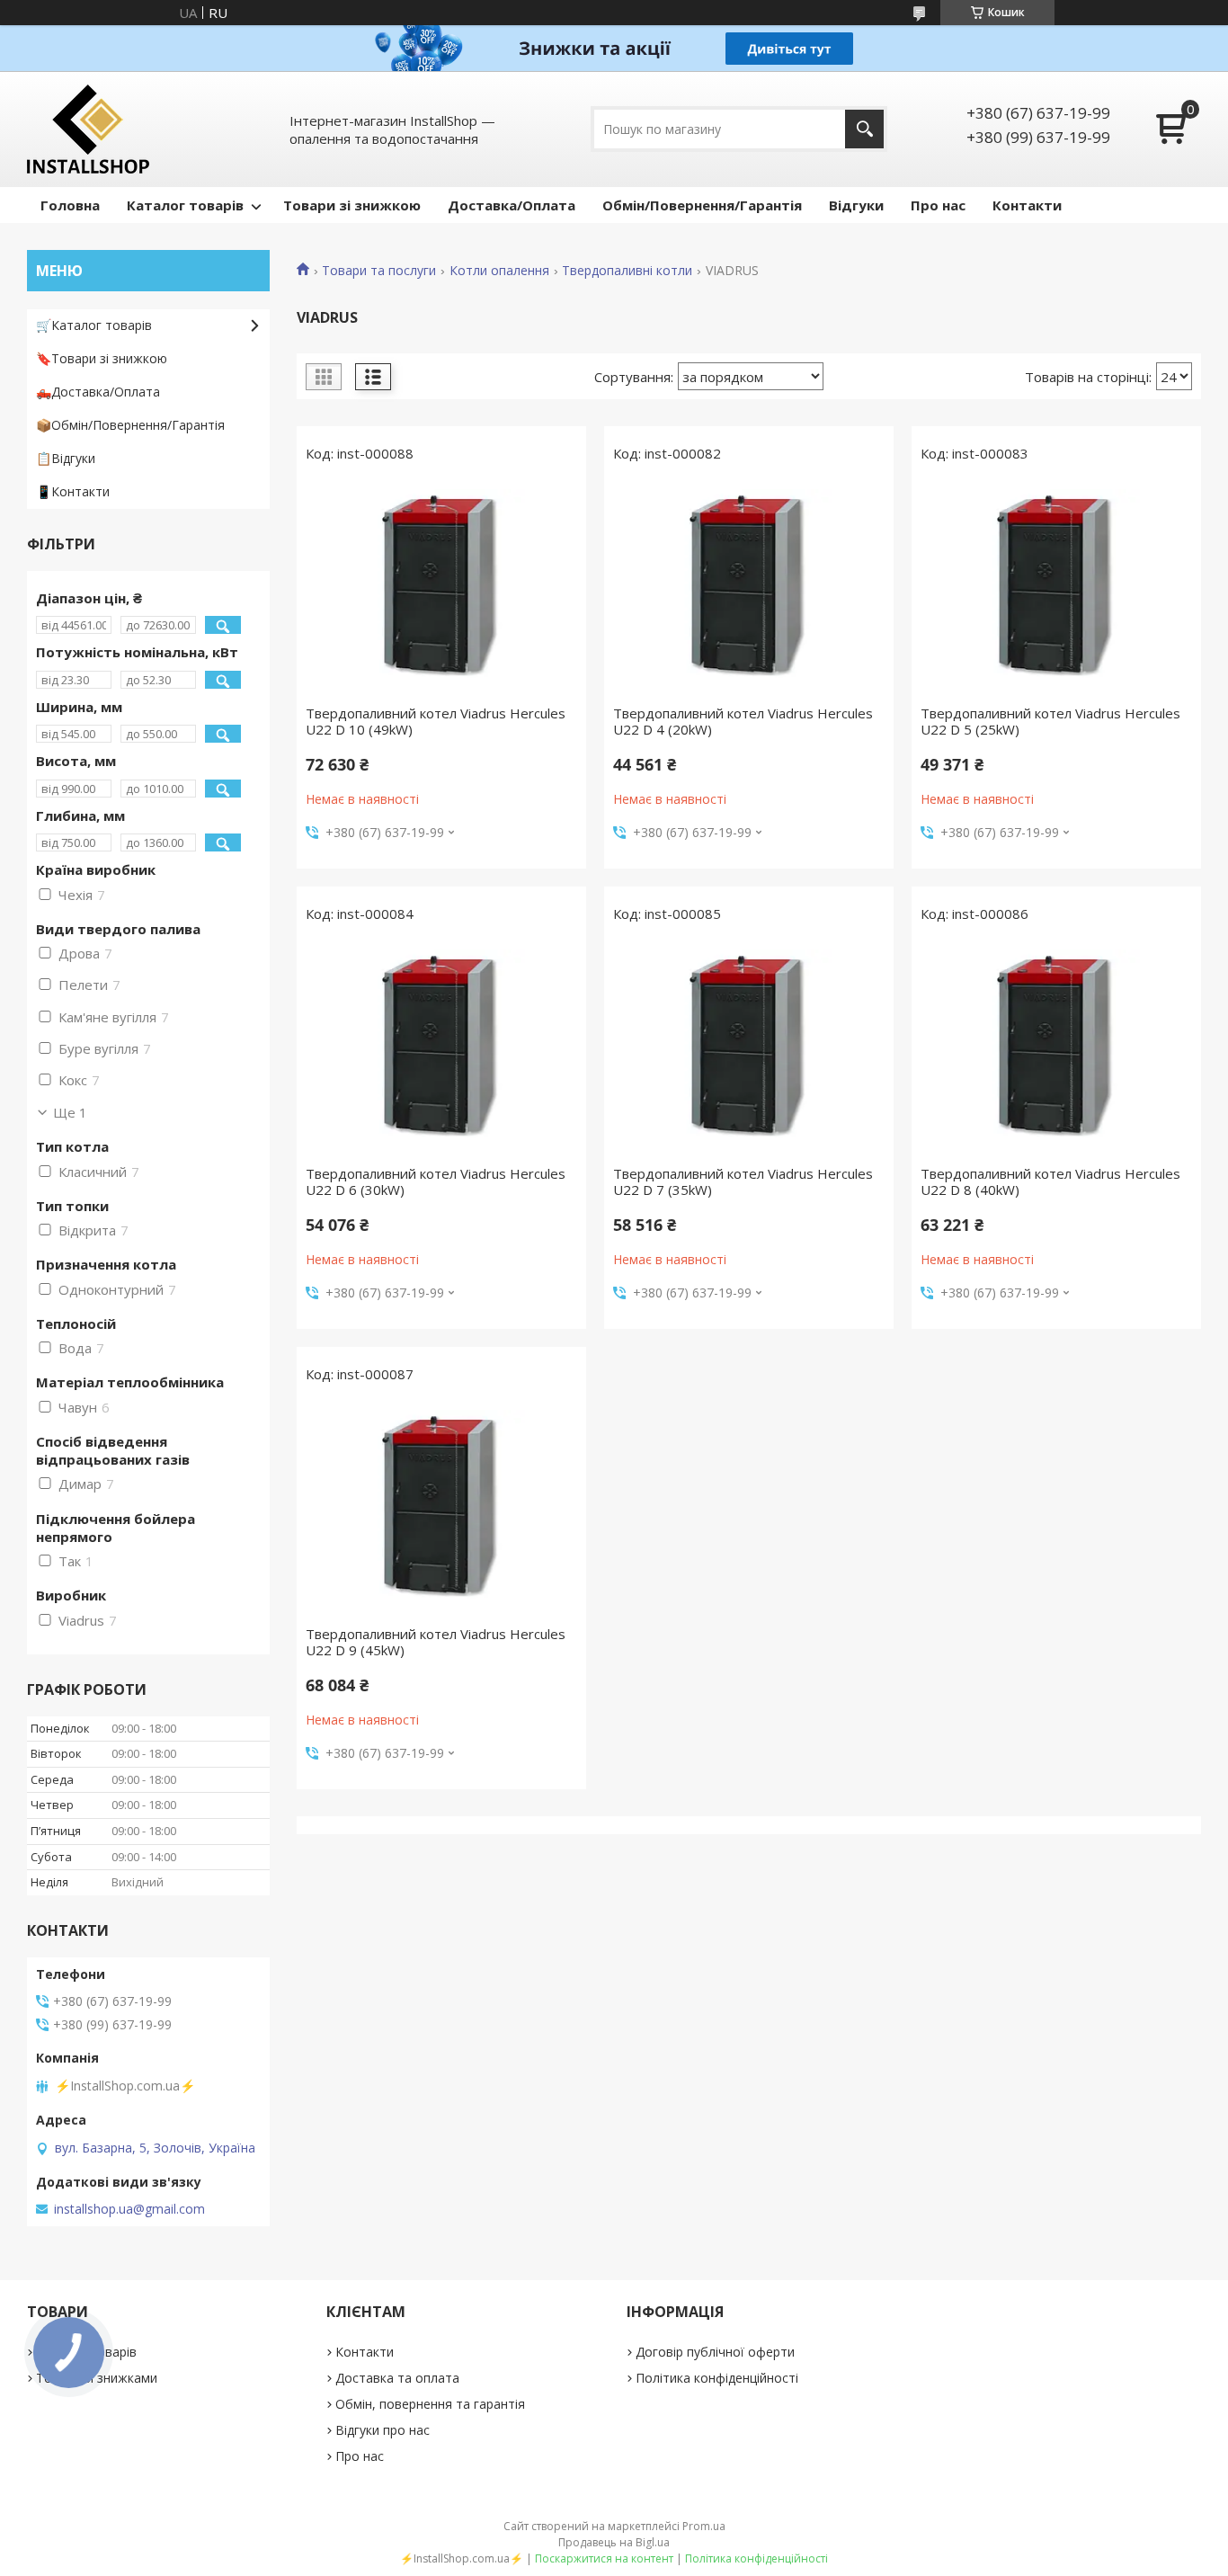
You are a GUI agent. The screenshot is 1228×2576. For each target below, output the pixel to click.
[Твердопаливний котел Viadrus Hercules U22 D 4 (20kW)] (749, 588)
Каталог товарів (185, 205)
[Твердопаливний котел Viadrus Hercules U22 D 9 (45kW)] (441, 1509)
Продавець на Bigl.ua (614, 2542)
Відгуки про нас (383, 2430)
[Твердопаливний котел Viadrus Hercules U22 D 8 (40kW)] (1056, 1048)
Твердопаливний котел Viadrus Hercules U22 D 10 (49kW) (436, 721)
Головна (70, 205)
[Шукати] (864, 129)
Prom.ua (704, 2526)
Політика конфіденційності (717, 2378)
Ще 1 (70, 1112)
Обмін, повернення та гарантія (430, 2404)
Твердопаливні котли (627, 271)
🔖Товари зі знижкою (102, 358)
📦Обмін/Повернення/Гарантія (130, 425)
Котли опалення (499, 271)
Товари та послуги (379, 271)
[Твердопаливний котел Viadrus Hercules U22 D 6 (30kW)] (441, 1048)
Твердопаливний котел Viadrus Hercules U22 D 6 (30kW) (436, 1181)
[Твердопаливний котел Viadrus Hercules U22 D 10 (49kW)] (441, 588)
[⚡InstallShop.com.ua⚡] (88, 129)
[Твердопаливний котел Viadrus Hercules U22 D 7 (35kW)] (749, 1048)
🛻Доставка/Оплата (98, 392)
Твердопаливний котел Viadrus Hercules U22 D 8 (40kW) (1050, 1181)
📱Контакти (73, 491)
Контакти (1027, 205)
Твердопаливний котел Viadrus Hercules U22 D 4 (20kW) (743, 721)
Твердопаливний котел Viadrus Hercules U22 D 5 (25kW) (1050, 721)
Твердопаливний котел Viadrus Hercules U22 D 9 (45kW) (436, 1642)
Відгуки (856, 205)
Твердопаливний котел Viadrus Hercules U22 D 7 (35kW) (743, 1181)
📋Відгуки (66, 458)
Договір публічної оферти (715, 2352)
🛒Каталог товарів (94, 325)
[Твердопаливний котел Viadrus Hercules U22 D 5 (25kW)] (1056, 588)
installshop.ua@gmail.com (129, 2209)
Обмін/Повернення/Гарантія (702, 205)
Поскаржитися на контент (604, 2558)
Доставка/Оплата (512, 205)
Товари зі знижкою (352, 205)
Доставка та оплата (397, 2378)
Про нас (938, 205)
